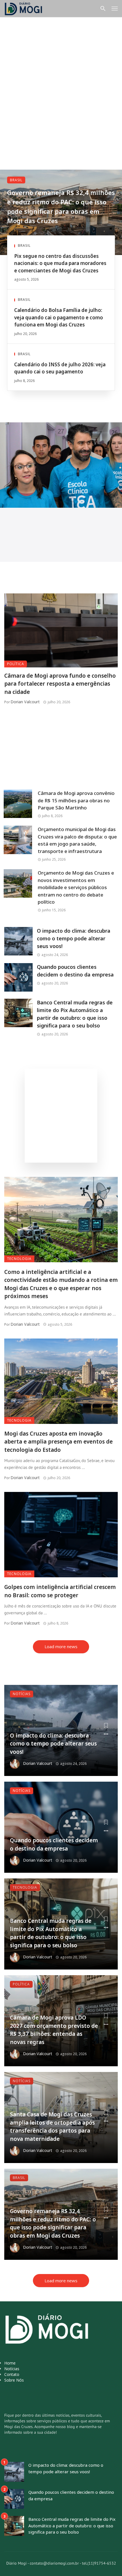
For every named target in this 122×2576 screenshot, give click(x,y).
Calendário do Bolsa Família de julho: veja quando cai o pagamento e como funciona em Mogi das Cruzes (59, 317)
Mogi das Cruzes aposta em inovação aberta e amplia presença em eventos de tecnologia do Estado (58, 1442)
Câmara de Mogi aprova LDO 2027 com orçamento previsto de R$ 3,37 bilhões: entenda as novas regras (54, 2030)
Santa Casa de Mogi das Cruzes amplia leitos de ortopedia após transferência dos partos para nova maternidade (52, 2127)
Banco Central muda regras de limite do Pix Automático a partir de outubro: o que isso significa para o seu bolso (75, 1014)
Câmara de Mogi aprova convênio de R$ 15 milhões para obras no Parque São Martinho (76, 800)
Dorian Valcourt (25, 702)
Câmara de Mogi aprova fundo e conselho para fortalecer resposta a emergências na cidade (60, 684)
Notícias (22, 1694)
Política (16, 664)
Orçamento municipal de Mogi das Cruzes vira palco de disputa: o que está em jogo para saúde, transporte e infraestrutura (77, 840)
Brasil (16, 180)
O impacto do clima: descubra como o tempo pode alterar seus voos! (74, 938)
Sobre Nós (14, 2380)
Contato (12, 2374)
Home (10, 2363)
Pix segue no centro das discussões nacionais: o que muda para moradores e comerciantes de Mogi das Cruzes (60, 263)
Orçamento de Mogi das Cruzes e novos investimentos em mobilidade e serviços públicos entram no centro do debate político (76, 887)
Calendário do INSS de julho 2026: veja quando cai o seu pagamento (60, 368)
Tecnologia (19, 1259)
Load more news (61, 1646)
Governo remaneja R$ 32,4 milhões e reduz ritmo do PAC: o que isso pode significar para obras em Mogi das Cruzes (61, 206)
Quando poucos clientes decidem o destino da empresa (75, 971)
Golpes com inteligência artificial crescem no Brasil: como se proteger (60, 1591)
